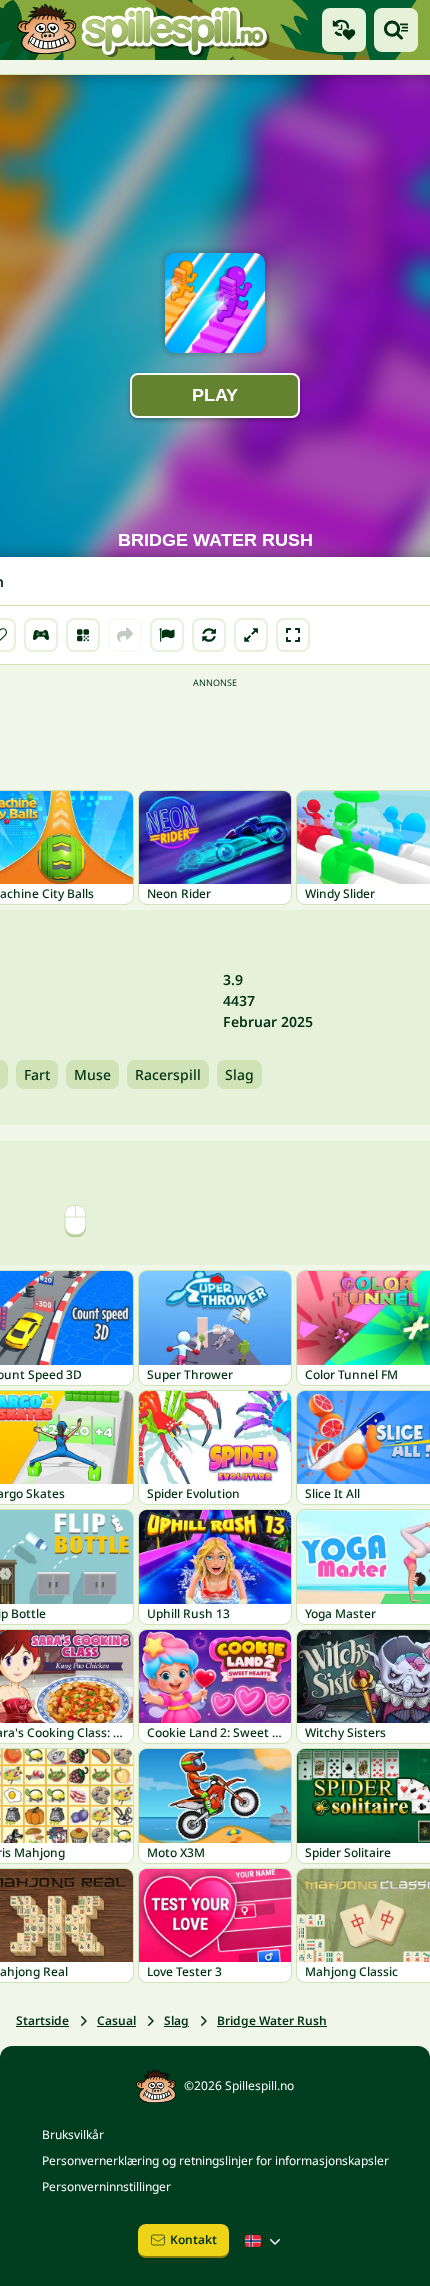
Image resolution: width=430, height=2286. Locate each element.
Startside (42, 2020)
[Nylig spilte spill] (344, 30)
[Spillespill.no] (142, 30)
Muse (92, 1074)
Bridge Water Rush (272, 2020)
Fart (37, 1074)
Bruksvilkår (73, 2134)
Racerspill (168, 1074)
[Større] (251, 635)
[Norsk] (265, 2241)
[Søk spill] (396, 30)
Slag (239, 1074)
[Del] (125, 635)
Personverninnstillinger (106, 2186)
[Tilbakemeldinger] (167, 635)
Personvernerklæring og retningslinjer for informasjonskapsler (215, 2160)
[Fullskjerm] (293, 635)
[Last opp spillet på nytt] (209, 635)
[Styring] (41, 635)
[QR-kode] (83, 635)
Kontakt (193, 2239)
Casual (116, 2020)
